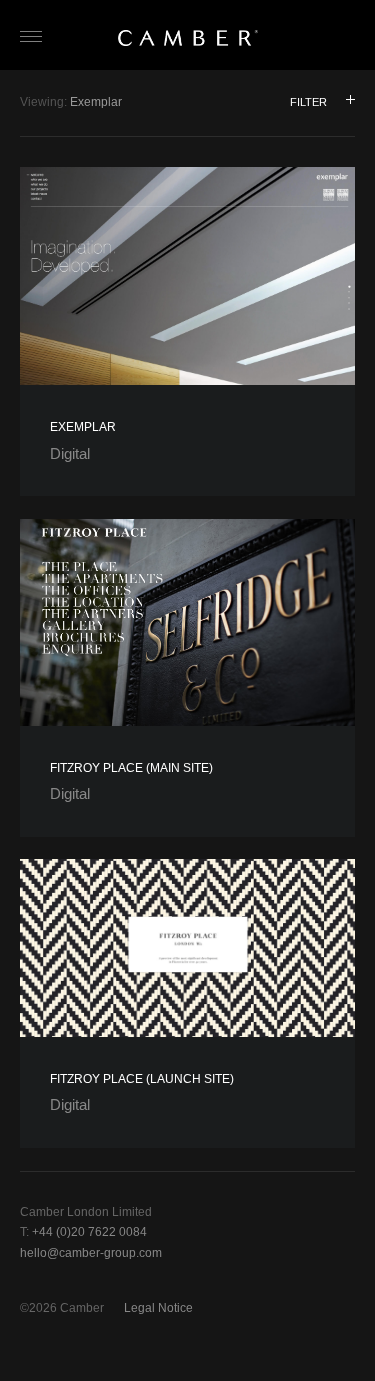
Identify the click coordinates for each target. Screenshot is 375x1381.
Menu (37, 38)
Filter (308, 102)
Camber (188, 38)
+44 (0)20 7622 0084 (89, 1232)
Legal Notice (158, 1308)
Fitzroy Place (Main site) (131, 768)
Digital (70, 453)
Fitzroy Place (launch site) (142, 1079)
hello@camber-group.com (91, 1253)
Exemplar (83, 427)
